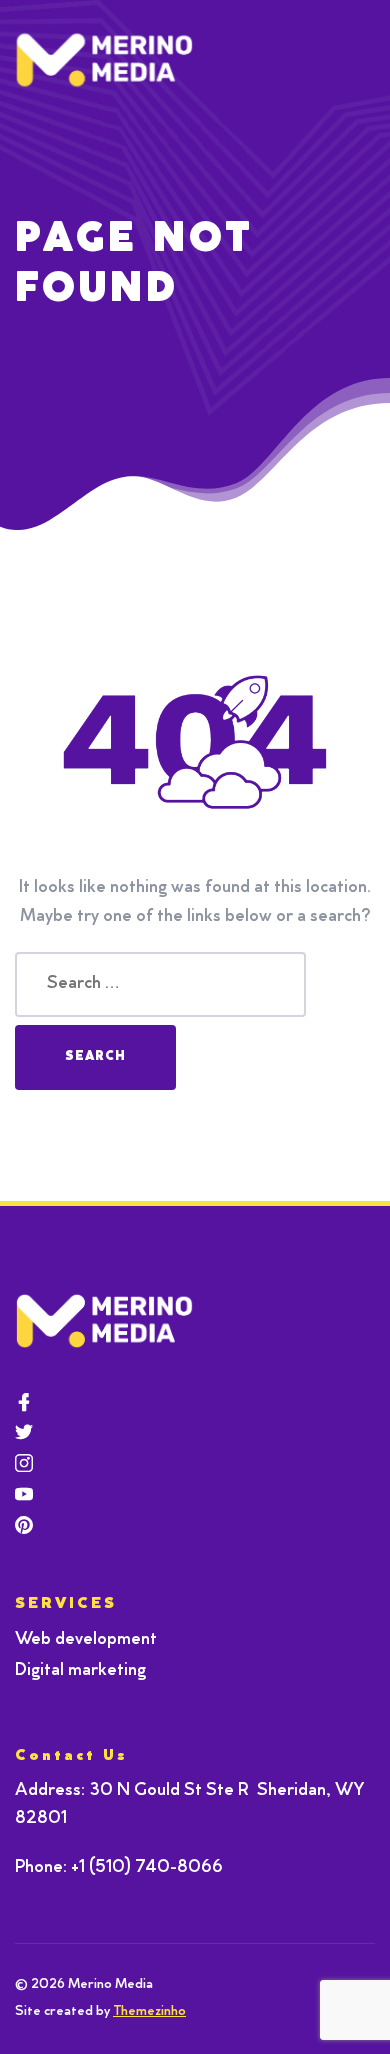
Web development (86, 1640)
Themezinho (149, 2012)
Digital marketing (80, 1671)
